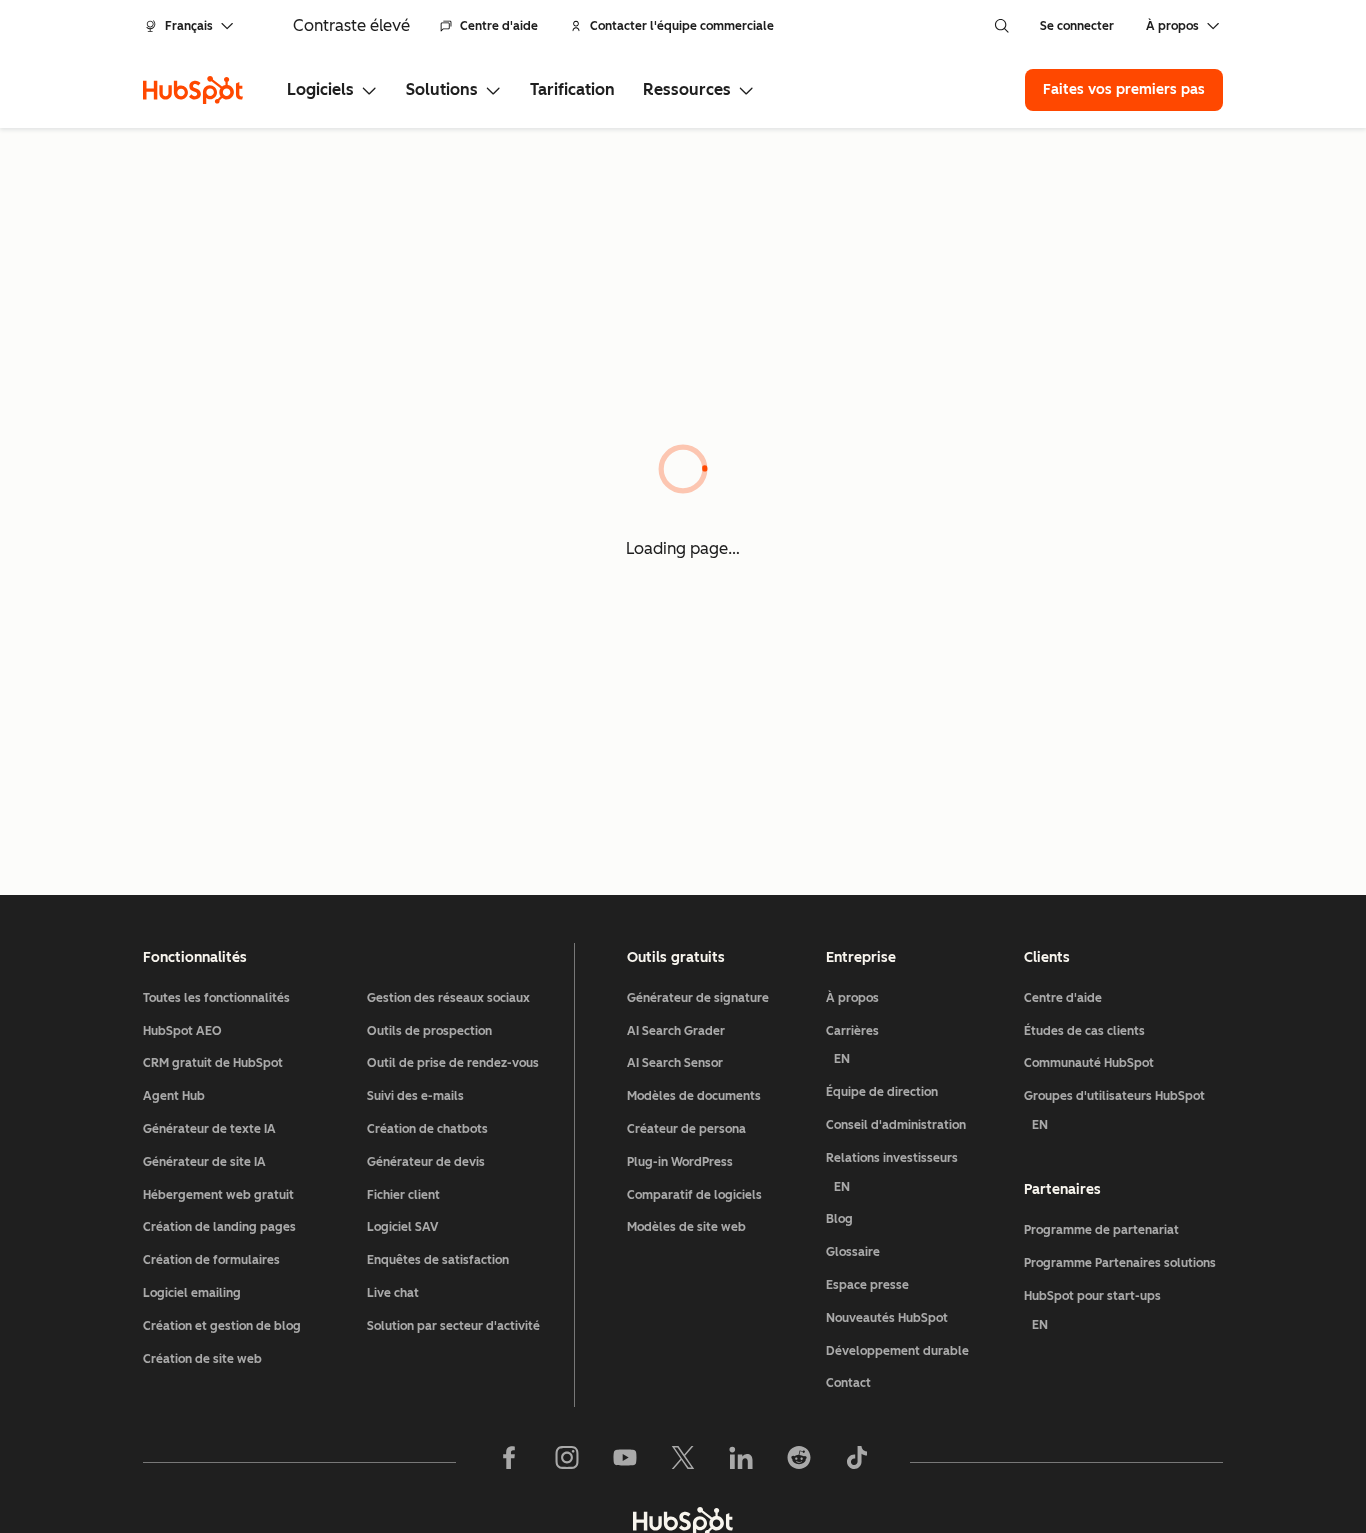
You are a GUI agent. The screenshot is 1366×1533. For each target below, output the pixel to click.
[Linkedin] (741, 1462)
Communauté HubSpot (1089, 1063)
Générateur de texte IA (209, 1129)
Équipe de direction (882, 1092)
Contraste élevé (351, 25)
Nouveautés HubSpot (887, 1318)
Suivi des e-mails (415, 1096)
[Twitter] (683, 1462)
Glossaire (853, 1252)
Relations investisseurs (892, 1172)
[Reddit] (799, 1462)
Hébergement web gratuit (218, 1195)
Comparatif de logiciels (694, 1195)
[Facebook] (509, 1462)
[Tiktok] (857, 1462)
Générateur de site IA (204, 1162)
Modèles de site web (686, 1227)
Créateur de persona (686, 1129)
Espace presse (867, 1285)
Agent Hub (174, 1096)
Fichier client (403, 1195)
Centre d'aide (499, 26)
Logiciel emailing (192, 1293)
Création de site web (202, 1359)
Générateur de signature (698, 998)
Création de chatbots (427, 1129)
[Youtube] (625, 1462)
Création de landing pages (219, 1227)
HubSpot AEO (182, 1031)
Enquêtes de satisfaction (438, 1260)
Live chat (393, 1293)
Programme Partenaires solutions (1120, 1263)
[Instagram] (567, 1462)
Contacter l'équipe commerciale (682, 26)
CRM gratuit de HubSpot (213, 1063)
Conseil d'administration (896, 1125)
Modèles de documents (694, 1096)
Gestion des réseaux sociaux (448, 998)
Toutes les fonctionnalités (216, 998)
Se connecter (1077, 26)
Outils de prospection (429, 1031)
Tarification (572, 89)
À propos (852, 998)
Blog (839, 1219)
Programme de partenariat (1101, 1230)
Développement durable (897, 1351)
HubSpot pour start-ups (1092, 1310)
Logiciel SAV (402, 1227)
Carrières (852, 1045)
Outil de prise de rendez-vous (453, 1063)
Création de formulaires (211, 1260)
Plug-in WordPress (680, 1162)
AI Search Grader (676, 1031)
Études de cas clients (1084, 1031)
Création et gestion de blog (222, 1326)
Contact (848, 1383)
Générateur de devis (426, 1162)
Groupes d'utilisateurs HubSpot (1114, 1110)
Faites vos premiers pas (1124, 89)
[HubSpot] (193, 90)
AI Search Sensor (675, 1063)
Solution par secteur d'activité (453, 1326)
